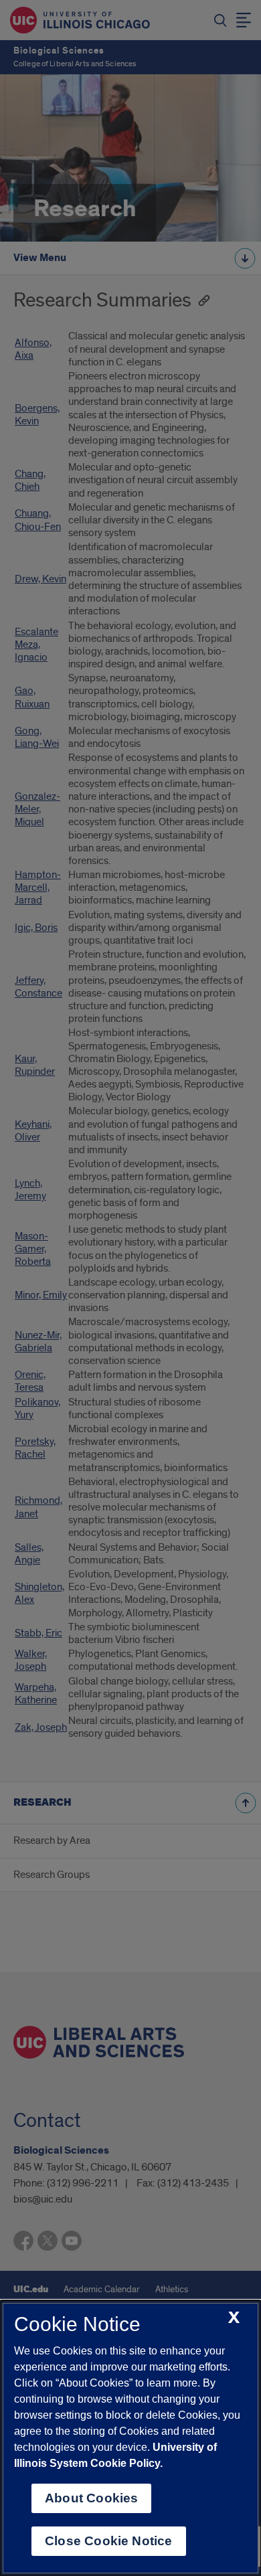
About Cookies (91, 2498)
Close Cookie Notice (109, 2541)
